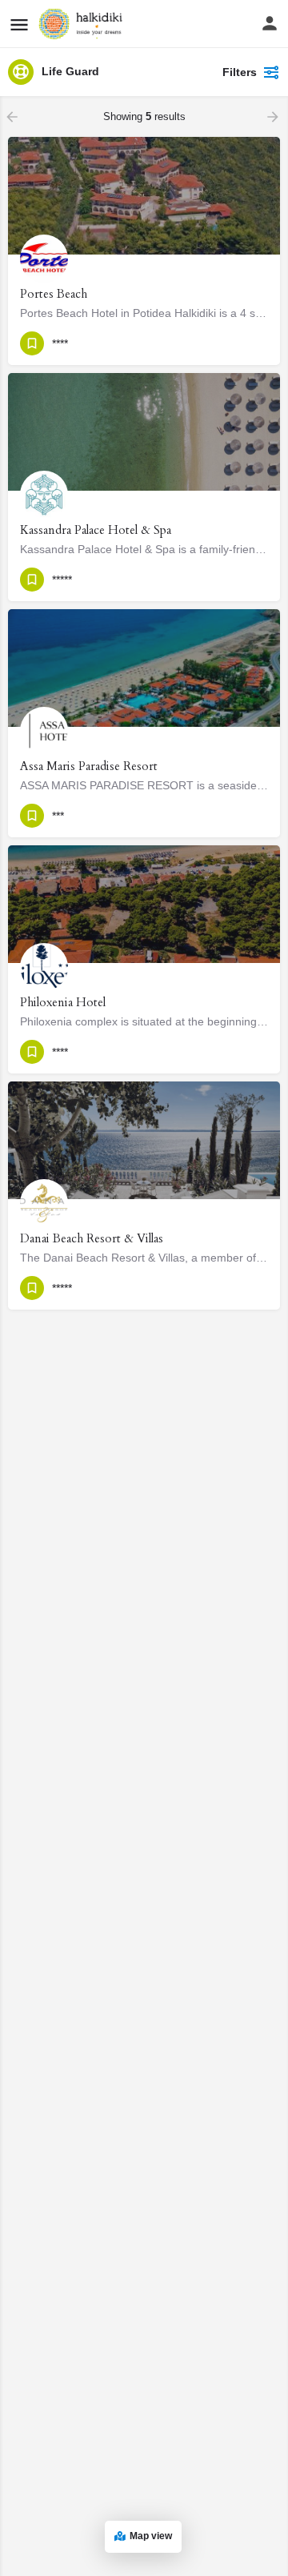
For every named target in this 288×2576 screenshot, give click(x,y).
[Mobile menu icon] (19, 24)
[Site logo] (83, 24)
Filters (240, 72)
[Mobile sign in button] (270, 23)
